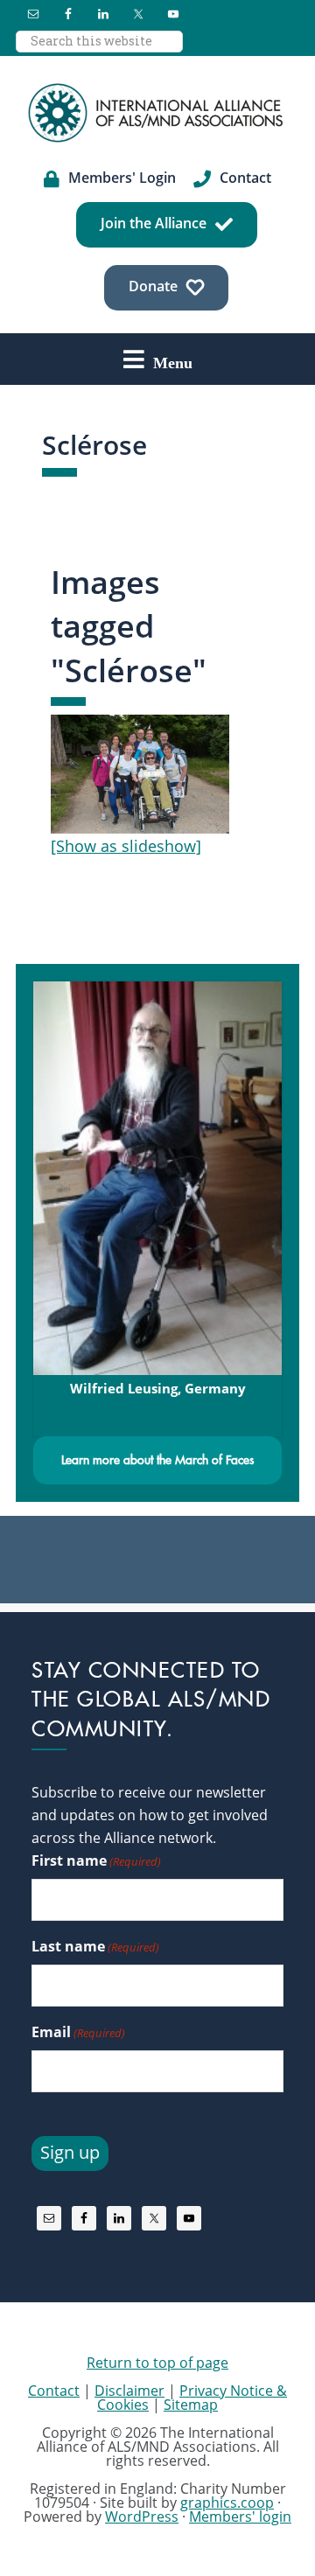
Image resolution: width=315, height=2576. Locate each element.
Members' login (240, 2517)
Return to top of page (157, 2363)
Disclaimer (129, 2391)
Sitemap (191, 2405)
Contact (54, 2391)
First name (96, 1860)
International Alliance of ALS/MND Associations (157, 113)
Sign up (70, 2152)
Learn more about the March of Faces (157, 1460)
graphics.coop (227, 2503)
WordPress (142, 2517)
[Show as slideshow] (126, 846)
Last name (95, 1946)
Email (78, 2032)
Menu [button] (173, 362)
